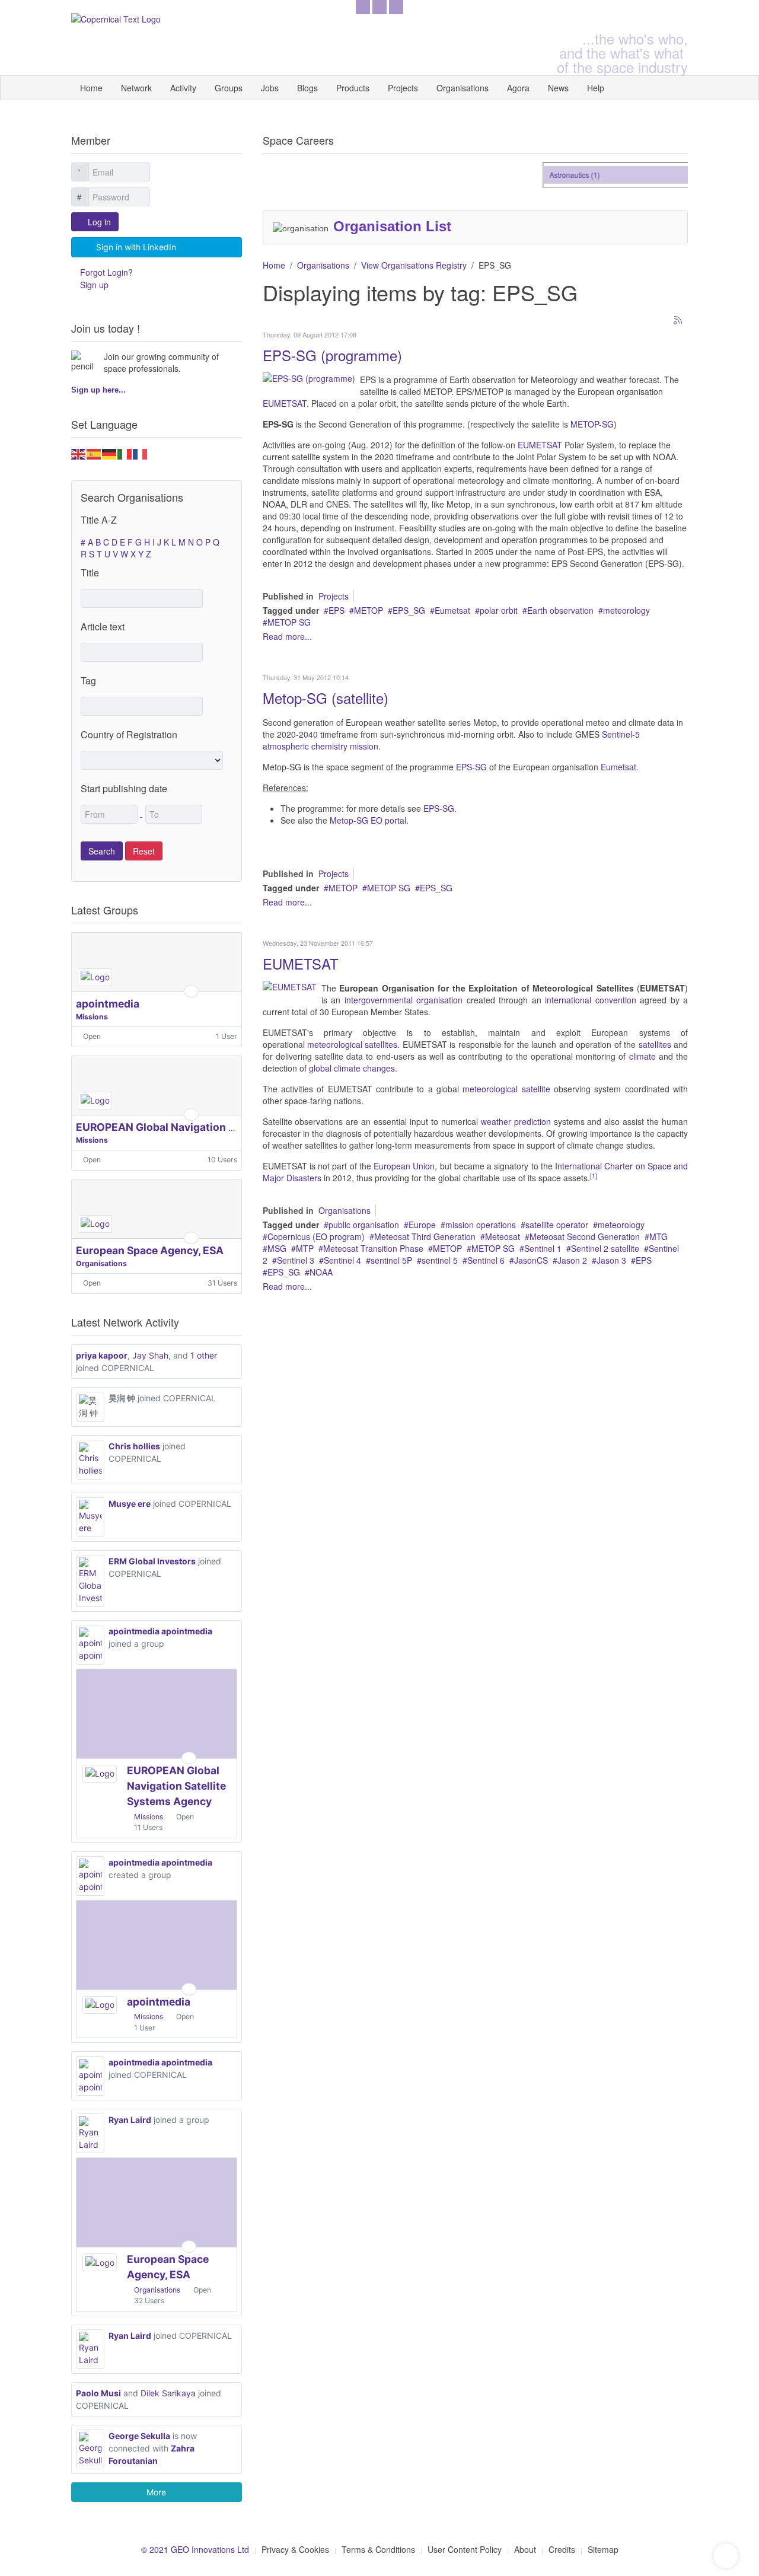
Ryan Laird (130, 2120)
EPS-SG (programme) (332, 355)
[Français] (141, 452)
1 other (204, 1355)
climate (642, 1056)
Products (353, 88)
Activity (183, 88)
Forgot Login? (106, 272)
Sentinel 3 (296, 1260)
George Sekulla (139, 2436)
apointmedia (108, 1004)
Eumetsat (452, 610)
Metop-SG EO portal (368, 820)
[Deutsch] (110, 452)
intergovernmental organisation (404, 1000)
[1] (594, 1176)
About (525, 2549)
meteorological (335, 1044)
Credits (562, 2549)
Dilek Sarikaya (168, 2393)
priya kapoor (102, 1355)
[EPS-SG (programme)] (309, 377)
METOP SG (289, 622)
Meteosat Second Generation (585, 1236)
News (558, 88)
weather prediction (516, 1121)
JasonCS (531, 1260)
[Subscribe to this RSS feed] (678, 321)
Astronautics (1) (563, 175)
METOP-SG (592, 424)
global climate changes (352, 1068)
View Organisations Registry (414, 265)
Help (596, 88)
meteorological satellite (506, 1089)
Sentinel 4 (342, 1260)
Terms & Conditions (378, 2549)
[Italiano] (125, 452)
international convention (591, 1000)
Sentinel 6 (486, 1260)
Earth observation (560, 610)
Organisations (463, 88)
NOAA (321, 1272)
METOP (369, 610)
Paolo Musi (98, 2393)
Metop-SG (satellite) (326, 698)
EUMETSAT (285, 403)
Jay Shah (150, 1355)
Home (91, 88)
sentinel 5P (391, 1260)
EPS (337, 610)
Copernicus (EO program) (316, 1236)
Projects (403, 88)
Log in (99, 222)
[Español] (94, 452)
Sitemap (603, 2549)
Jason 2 (572, 1260)
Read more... (287, 636)
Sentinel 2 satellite (605, 1248)
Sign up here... (98, 390)
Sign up (94, 285)
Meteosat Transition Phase (373, 1248)
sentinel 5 (440, 1260)
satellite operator (557, 1225)
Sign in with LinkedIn (136, 247)
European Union (404, 1166)
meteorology (626, 610)
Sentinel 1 (543, 1248)
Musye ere (130, 1504)
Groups (229, 88)
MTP (305, 1248)
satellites (381, 1044)
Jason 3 (611, 1260)
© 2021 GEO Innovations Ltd (195, 2549)
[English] (79, 452)
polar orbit (499, 610)
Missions (92, 1017)
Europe (422, 1225)
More (156, 2492)
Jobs (270, 88)
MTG (658, 1236)
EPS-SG (471, 767)
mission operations (481, 1225)
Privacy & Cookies (295, 2549)
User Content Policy (465, 2549)
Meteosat (503, 1236)
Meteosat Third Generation (425, 1236)
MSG (277, 1248)
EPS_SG (409, 610)
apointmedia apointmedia (160, 1631)
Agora (518, 88)
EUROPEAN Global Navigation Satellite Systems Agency (216, 1127)
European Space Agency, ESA (150, 1250)
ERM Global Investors (152, 1561)
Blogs (307, 88)
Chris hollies (134, 1446)
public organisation (364, 1225)
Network (136, 88)
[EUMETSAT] (290, 986)
